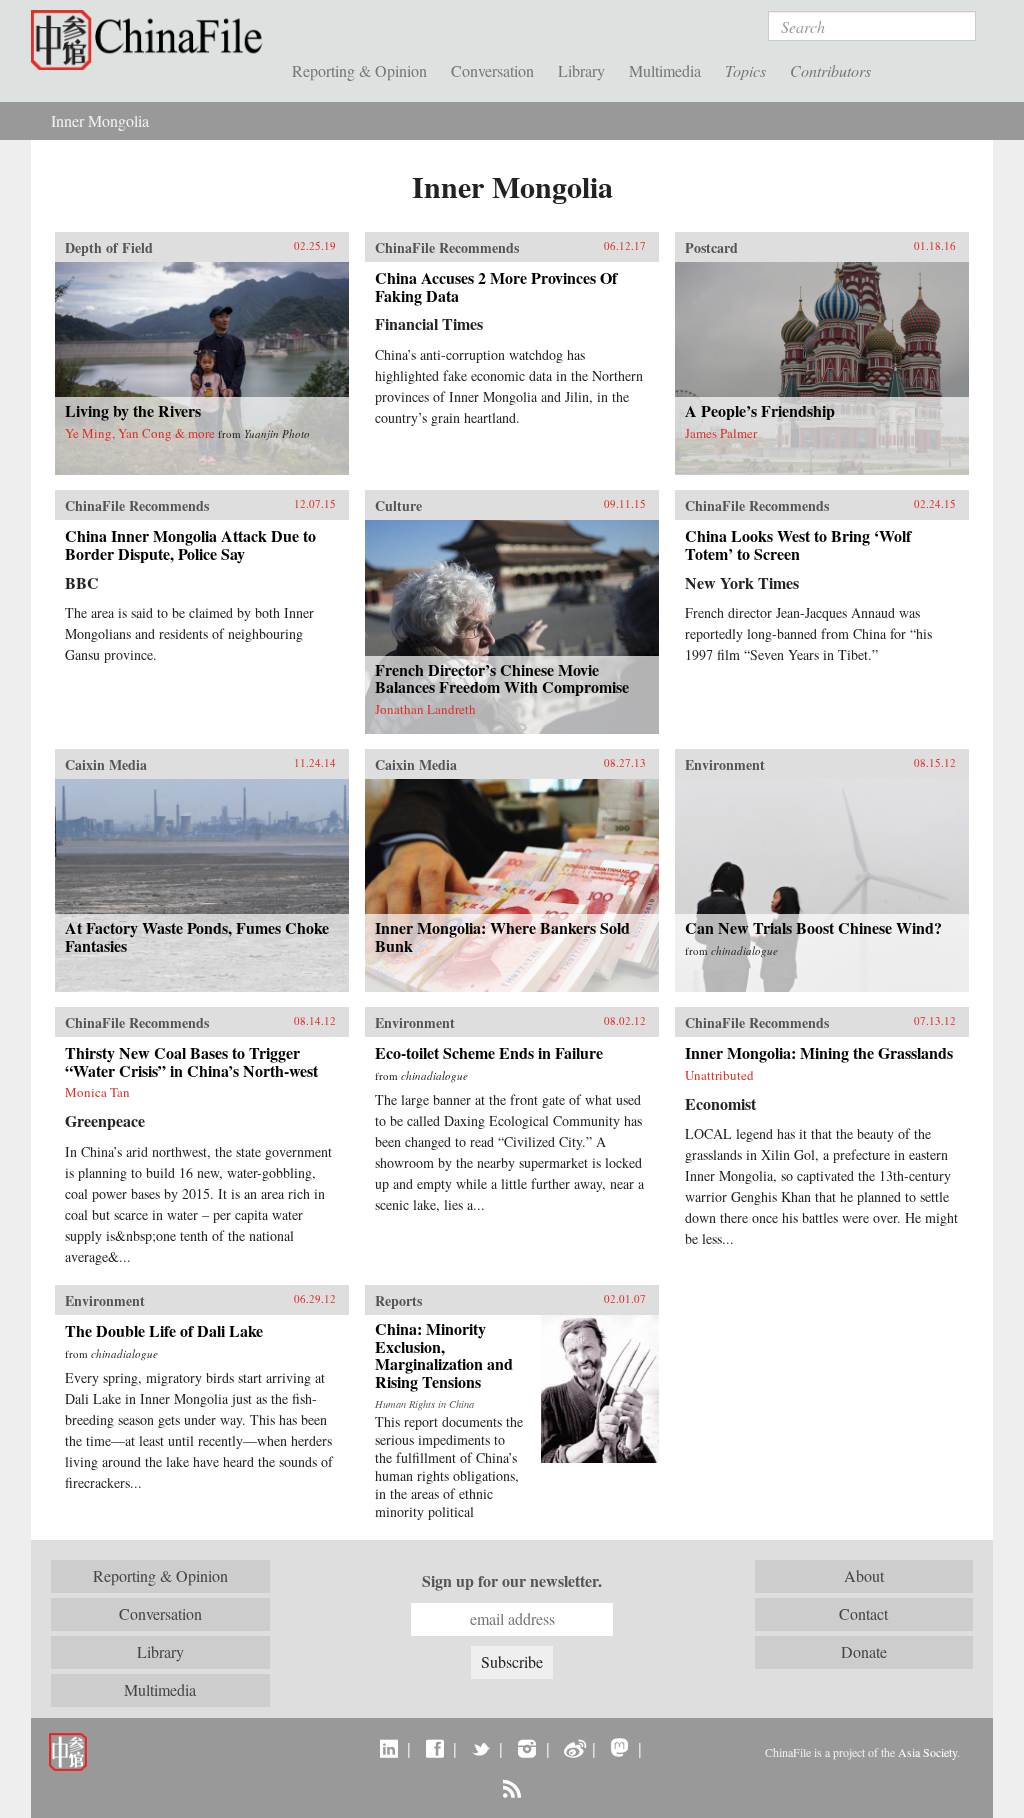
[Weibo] (573, 1748)
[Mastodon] (619, 1748)
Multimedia (665, 70)
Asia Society (927, 1752)
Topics (745, 70)
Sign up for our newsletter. (512, 1581)
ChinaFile (151, 40)
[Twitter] (480, 1748)
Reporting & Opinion (359, 70)
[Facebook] (434, 1748)
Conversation (492, 70)
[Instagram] (526, 1748)
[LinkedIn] (388, 1748)
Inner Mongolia (100, 120)
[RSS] (511, 1788)
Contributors (830, 70)
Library (581, 70)
